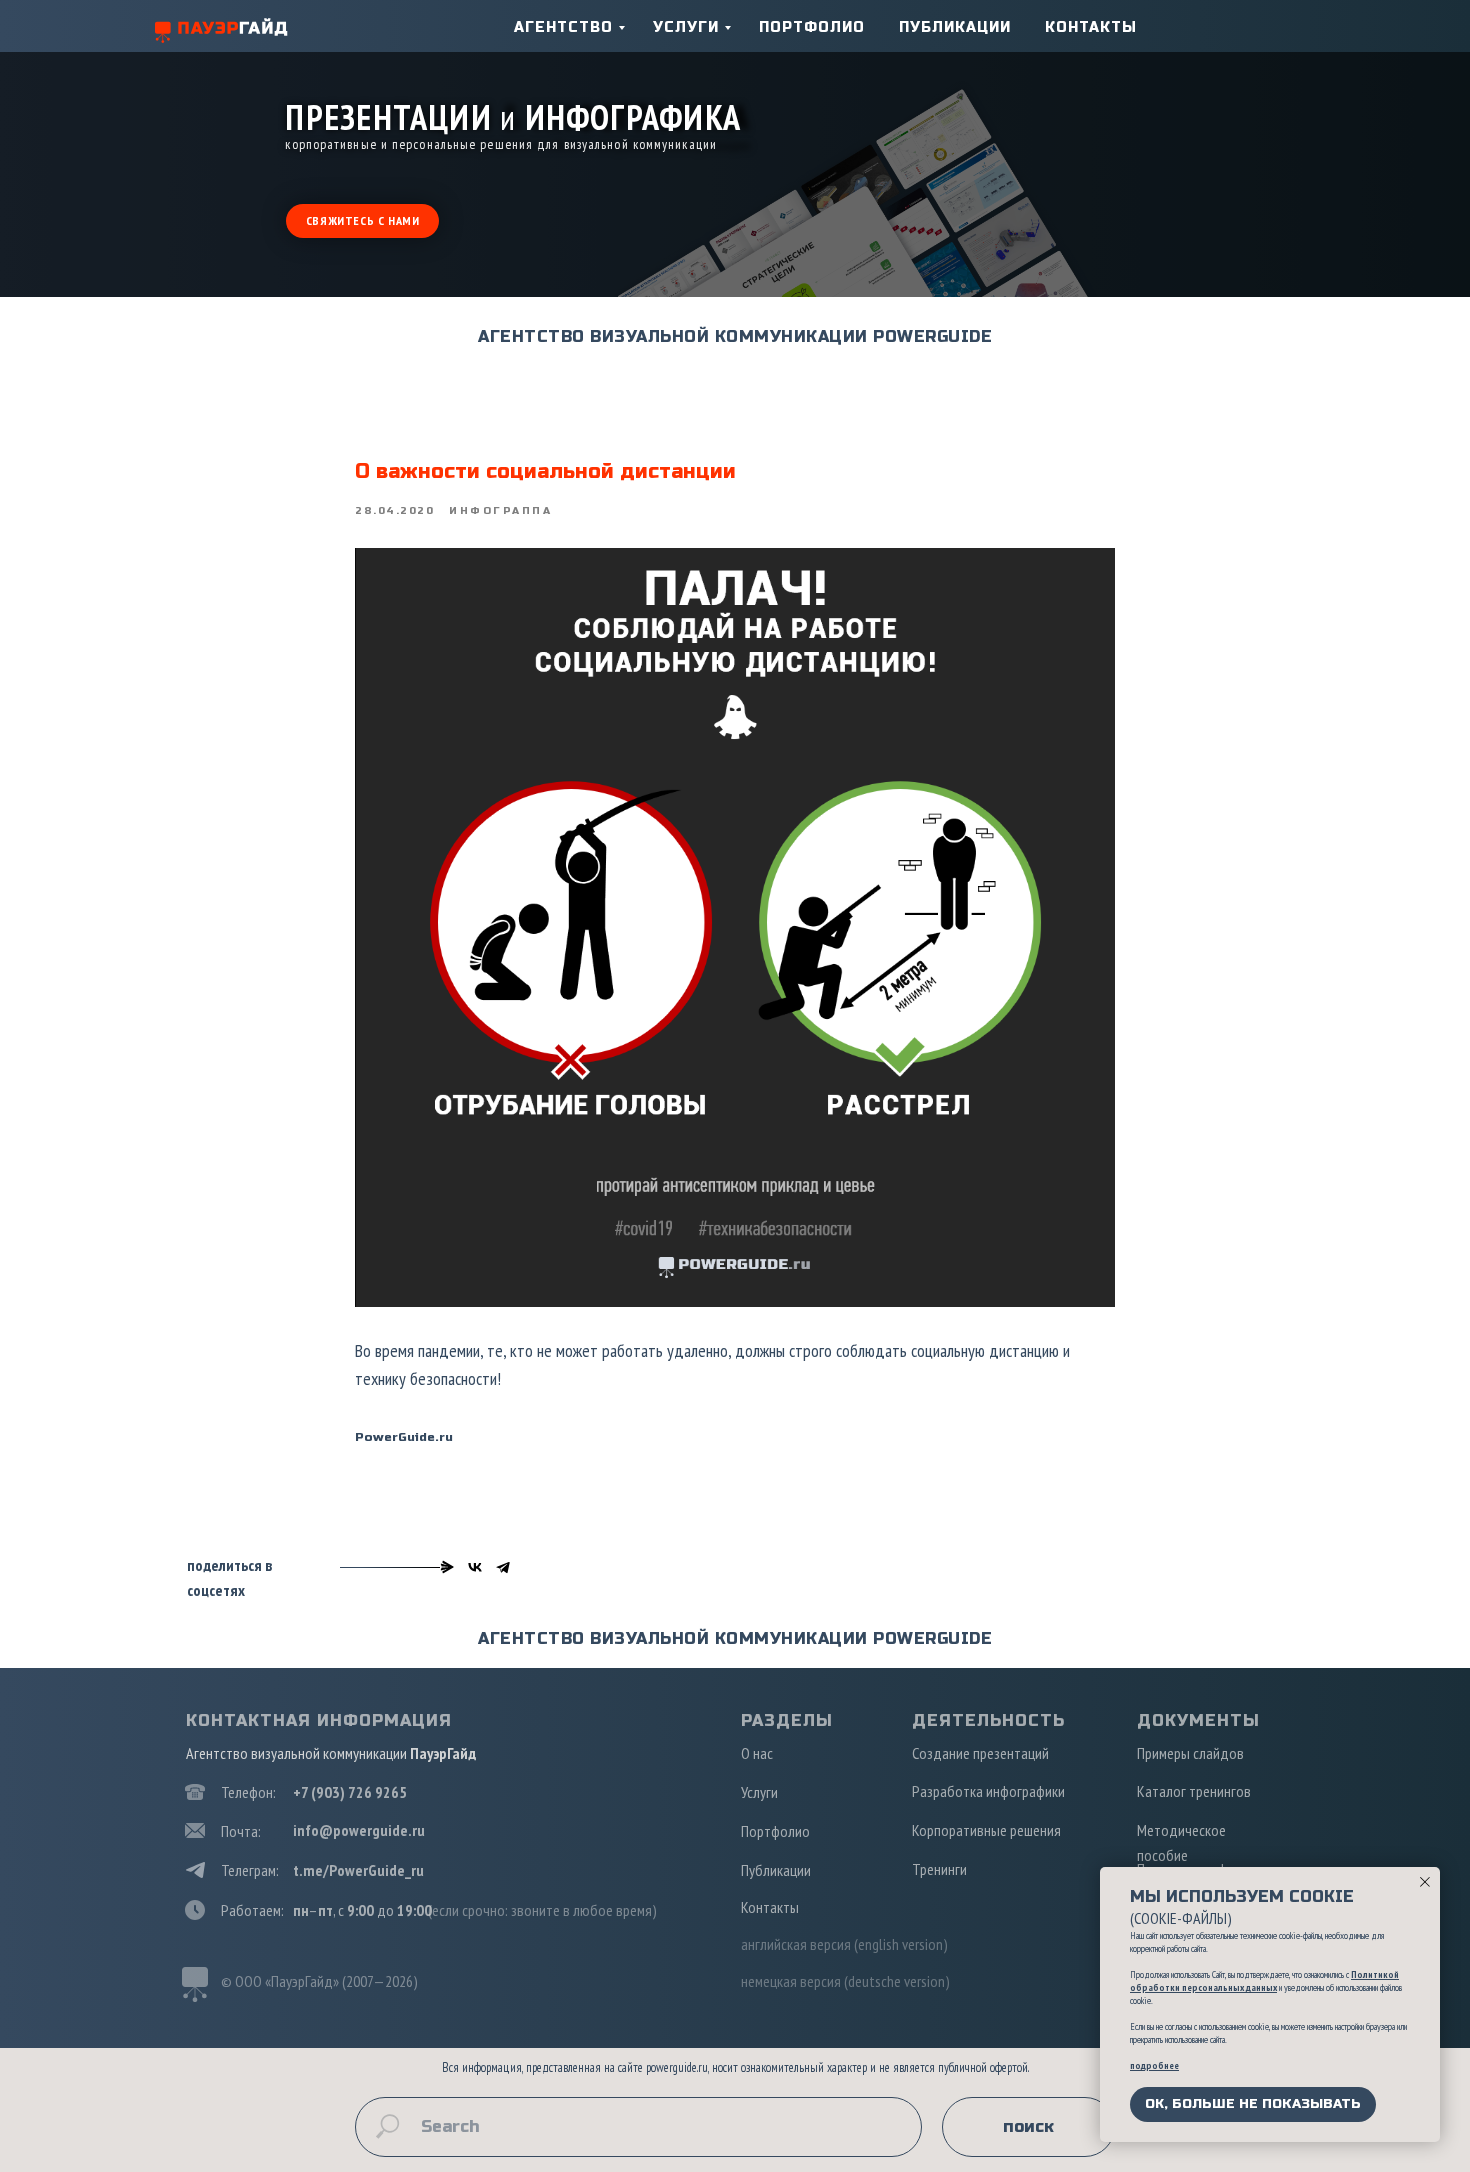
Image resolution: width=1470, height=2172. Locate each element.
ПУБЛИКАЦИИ (955, 27)
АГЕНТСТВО (563, 27)
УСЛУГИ (686, 27)
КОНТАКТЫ (1091, 27)
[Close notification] (1425, 1882)
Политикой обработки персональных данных (1264, 1981)
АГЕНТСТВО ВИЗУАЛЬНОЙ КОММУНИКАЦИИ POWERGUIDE (735, 336)
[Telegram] (503, 1567)
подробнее (1154, 2065)
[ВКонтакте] (475, 1567)
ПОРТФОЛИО (812, 27)
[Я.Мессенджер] (447, 1567)
